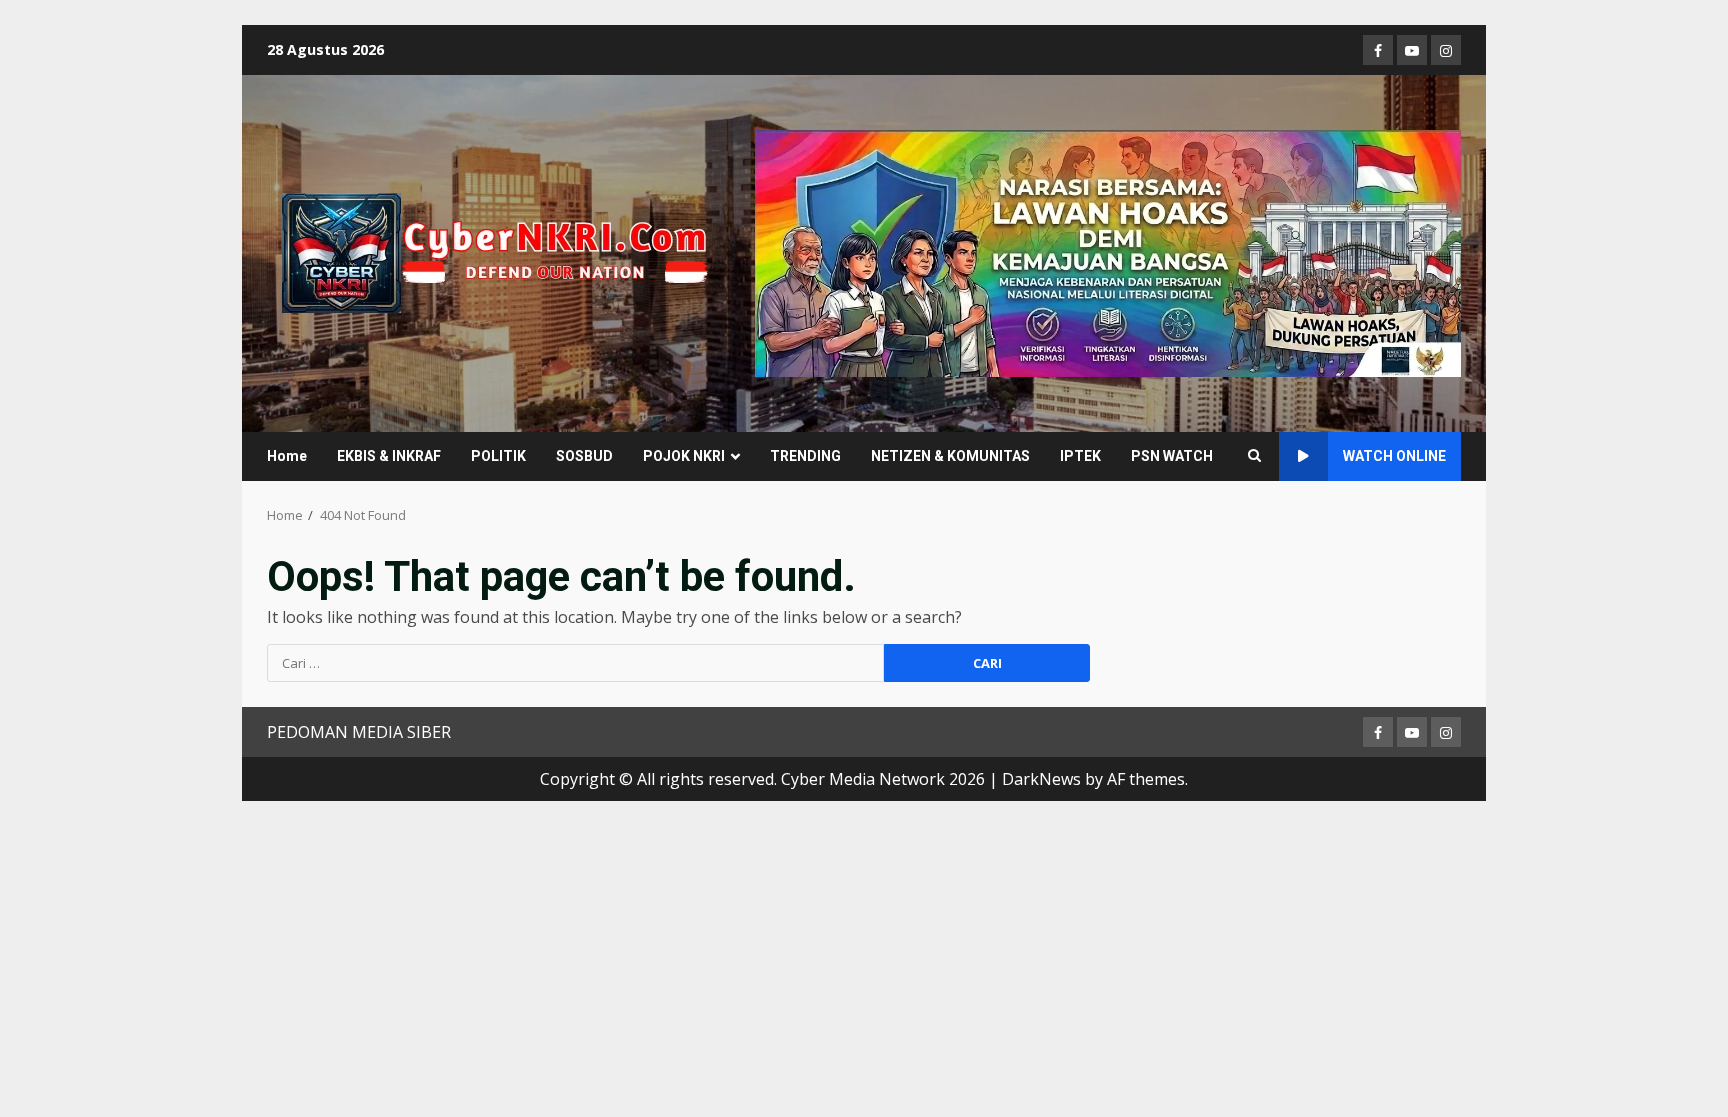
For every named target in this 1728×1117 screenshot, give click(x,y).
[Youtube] (1412, 50)
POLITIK (498, 456)
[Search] (1254, 456)
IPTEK (1080, 456)
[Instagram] (1446, 50)
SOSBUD (584, 456)
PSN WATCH (1172, 456)
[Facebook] (1378, 50)
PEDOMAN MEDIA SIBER (359, 732)
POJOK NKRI (684, 456)
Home (287, 456)
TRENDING (805, 456)
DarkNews (1041, 779)
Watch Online (1394, 456)
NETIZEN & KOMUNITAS (950, 456)
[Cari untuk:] (575, 663)
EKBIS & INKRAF (389, 456)
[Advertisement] (1108, 252)
